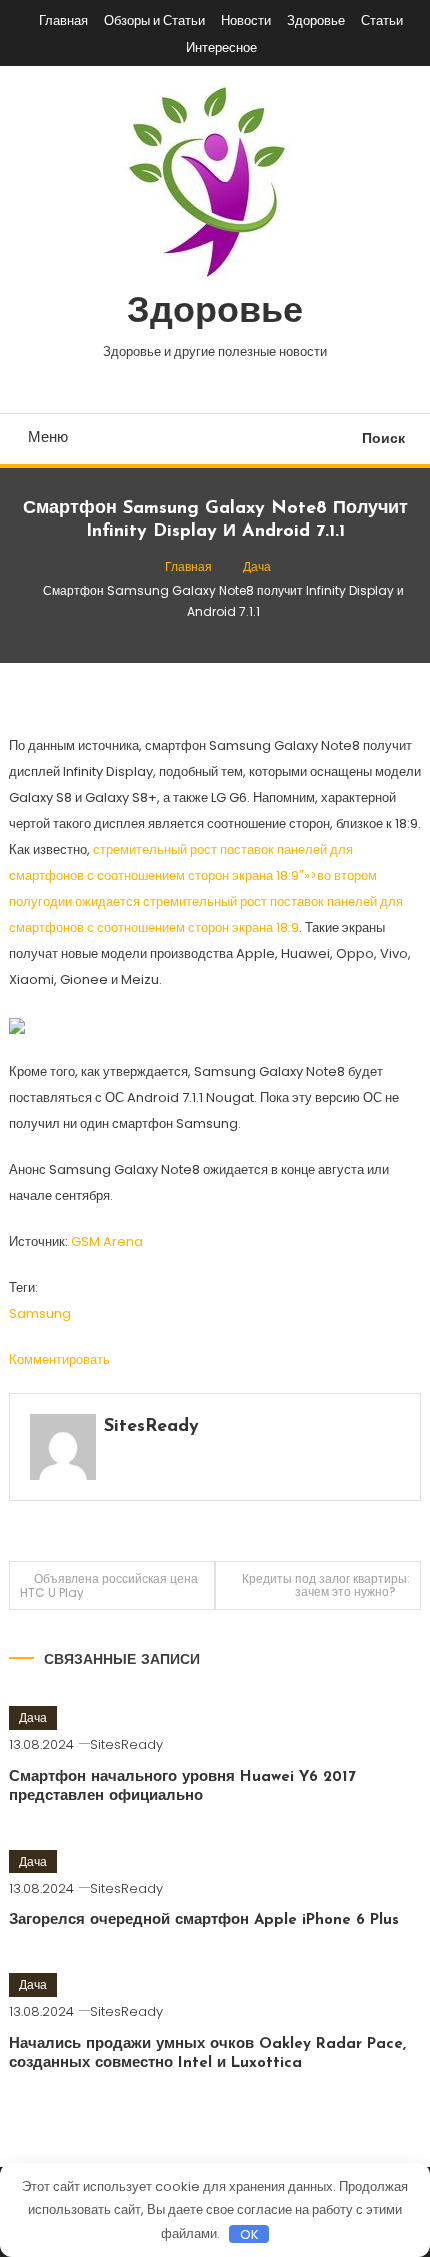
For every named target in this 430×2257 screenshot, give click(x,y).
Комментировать (59, 1359)
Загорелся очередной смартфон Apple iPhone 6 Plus (204, 1920)
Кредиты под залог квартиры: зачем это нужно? (326, 1585)
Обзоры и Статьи (154, 20)
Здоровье (316, 20)
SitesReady (151, 1427)
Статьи (382, 20)
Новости (246, 20)
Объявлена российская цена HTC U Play (109, 1585)
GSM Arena (107, 1241)
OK (249, 2234)
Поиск (383, 438)
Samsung (40, 1313)
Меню (48, 436)
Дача (33, 1717)
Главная (63, 20)
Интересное (221, 47)
